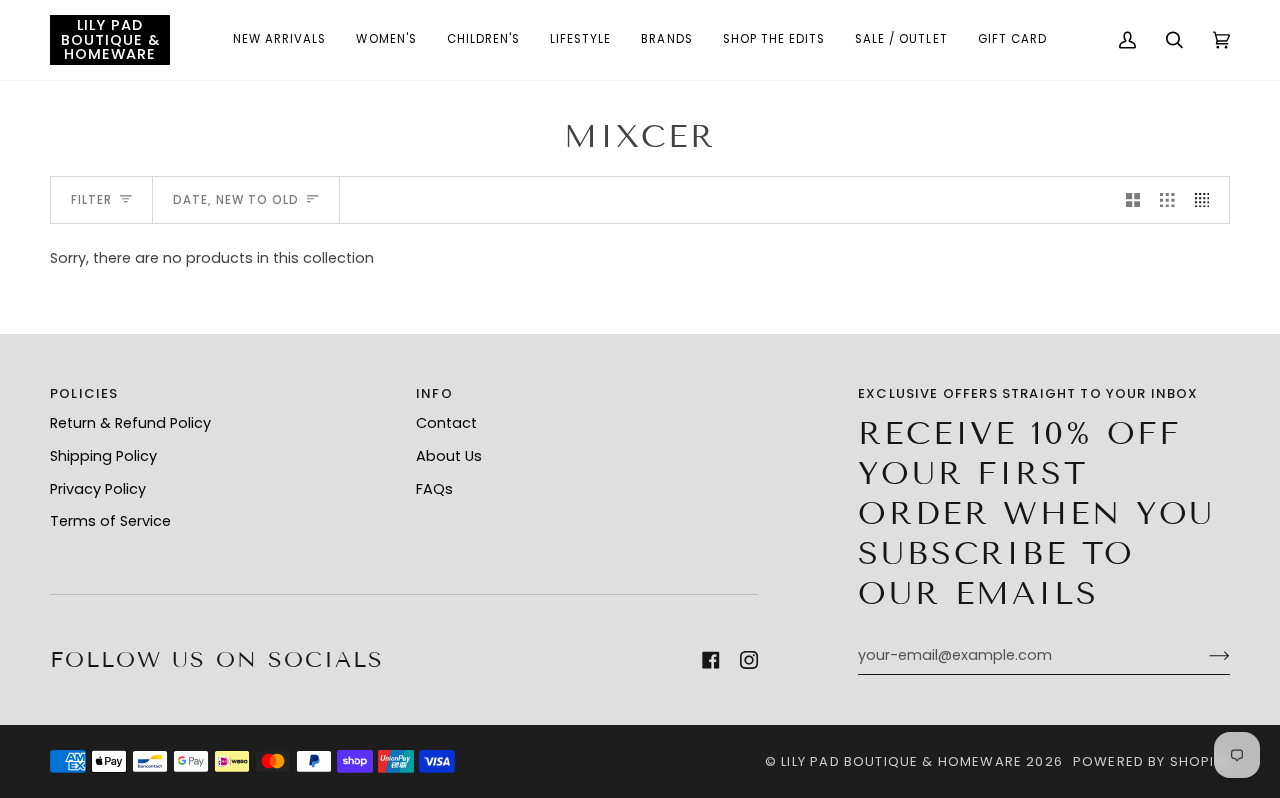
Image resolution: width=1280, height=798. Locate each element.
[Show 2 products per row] (1133, 200)
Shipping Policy (103, 456)
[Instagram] (749, 660)
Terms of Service (110, 521)
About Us (449, 456)
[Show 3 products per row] (1167, 200)
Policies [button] (84, 393)
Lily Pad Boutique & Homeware (901, 761)
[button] (279, 40)
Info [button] (434, 393)
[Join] (1203, 656)
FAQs (434, 489)
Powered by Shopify (1151, 761)
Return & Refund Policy (130, 423)
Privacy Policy (98, 489)
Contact (446, 423)
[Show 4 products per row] (1207, 200)
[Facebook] (711, 660)
